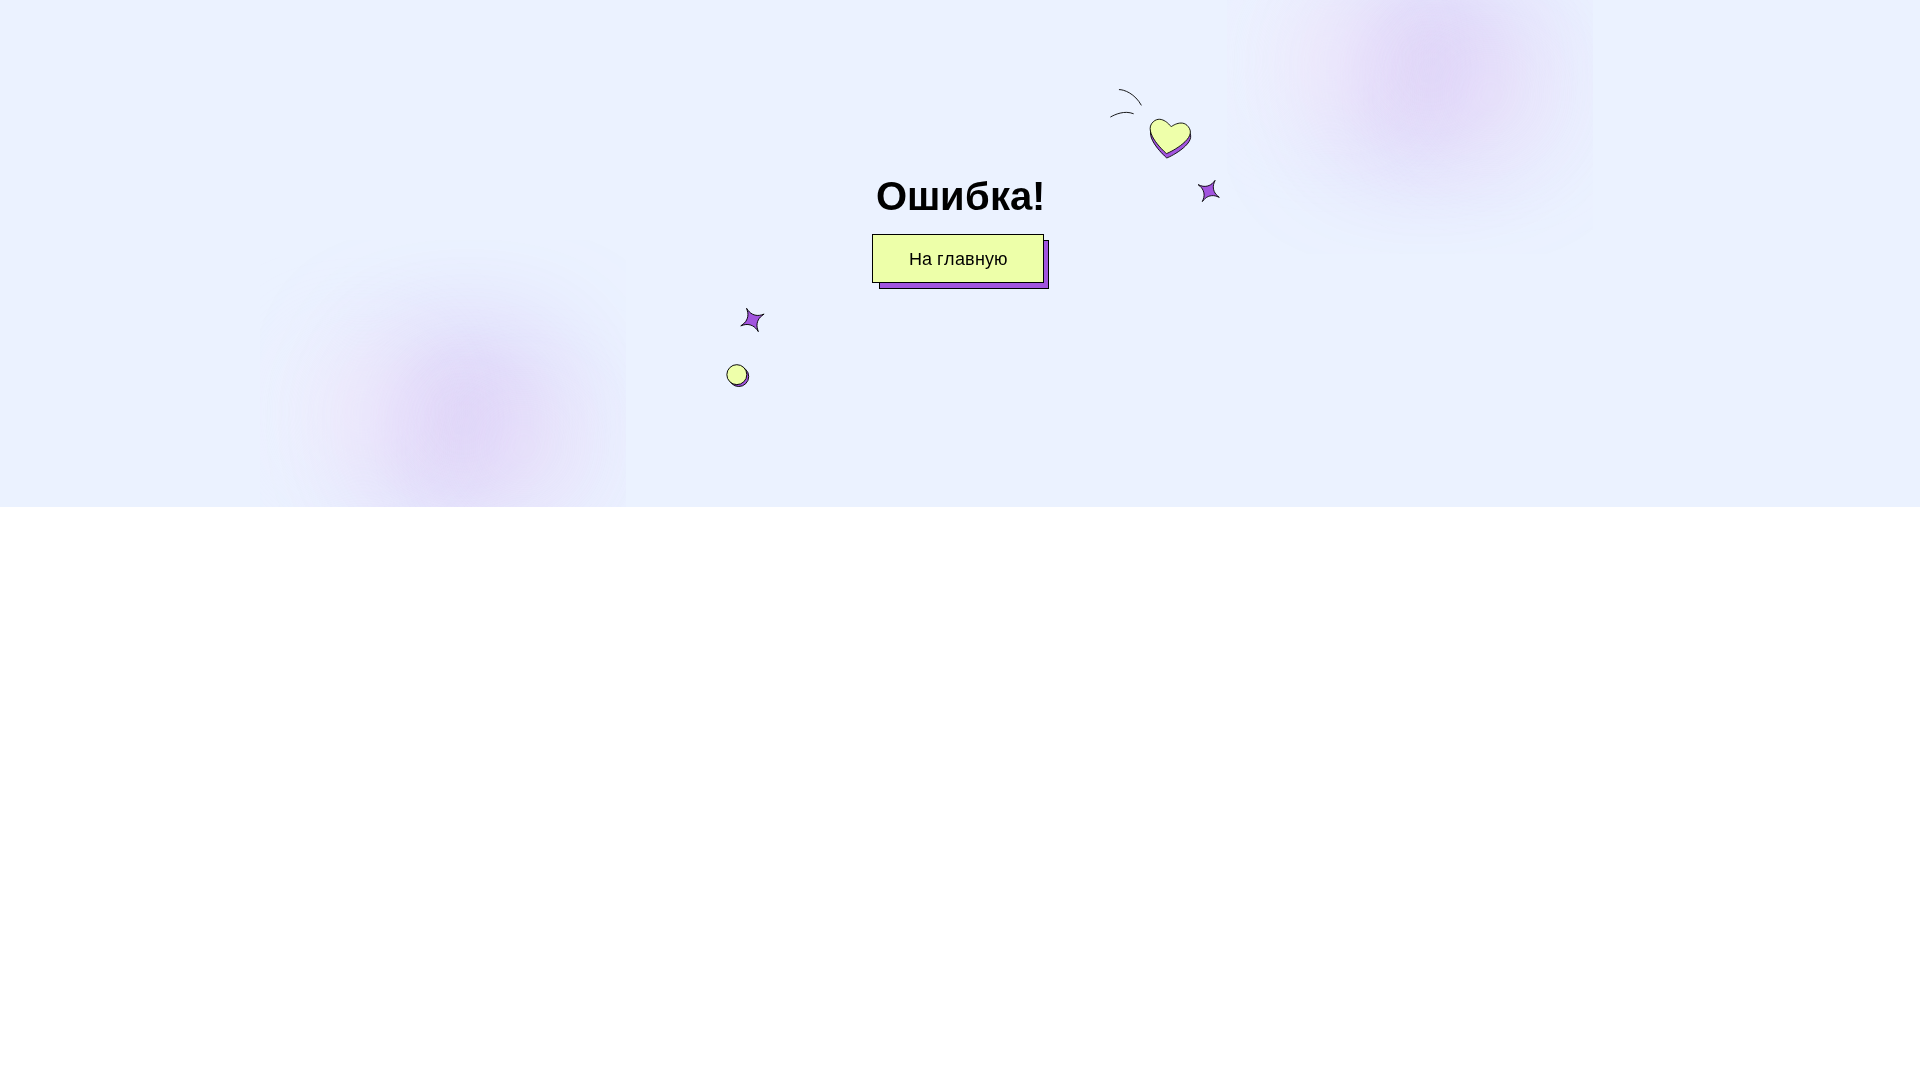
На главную (958, 259)
